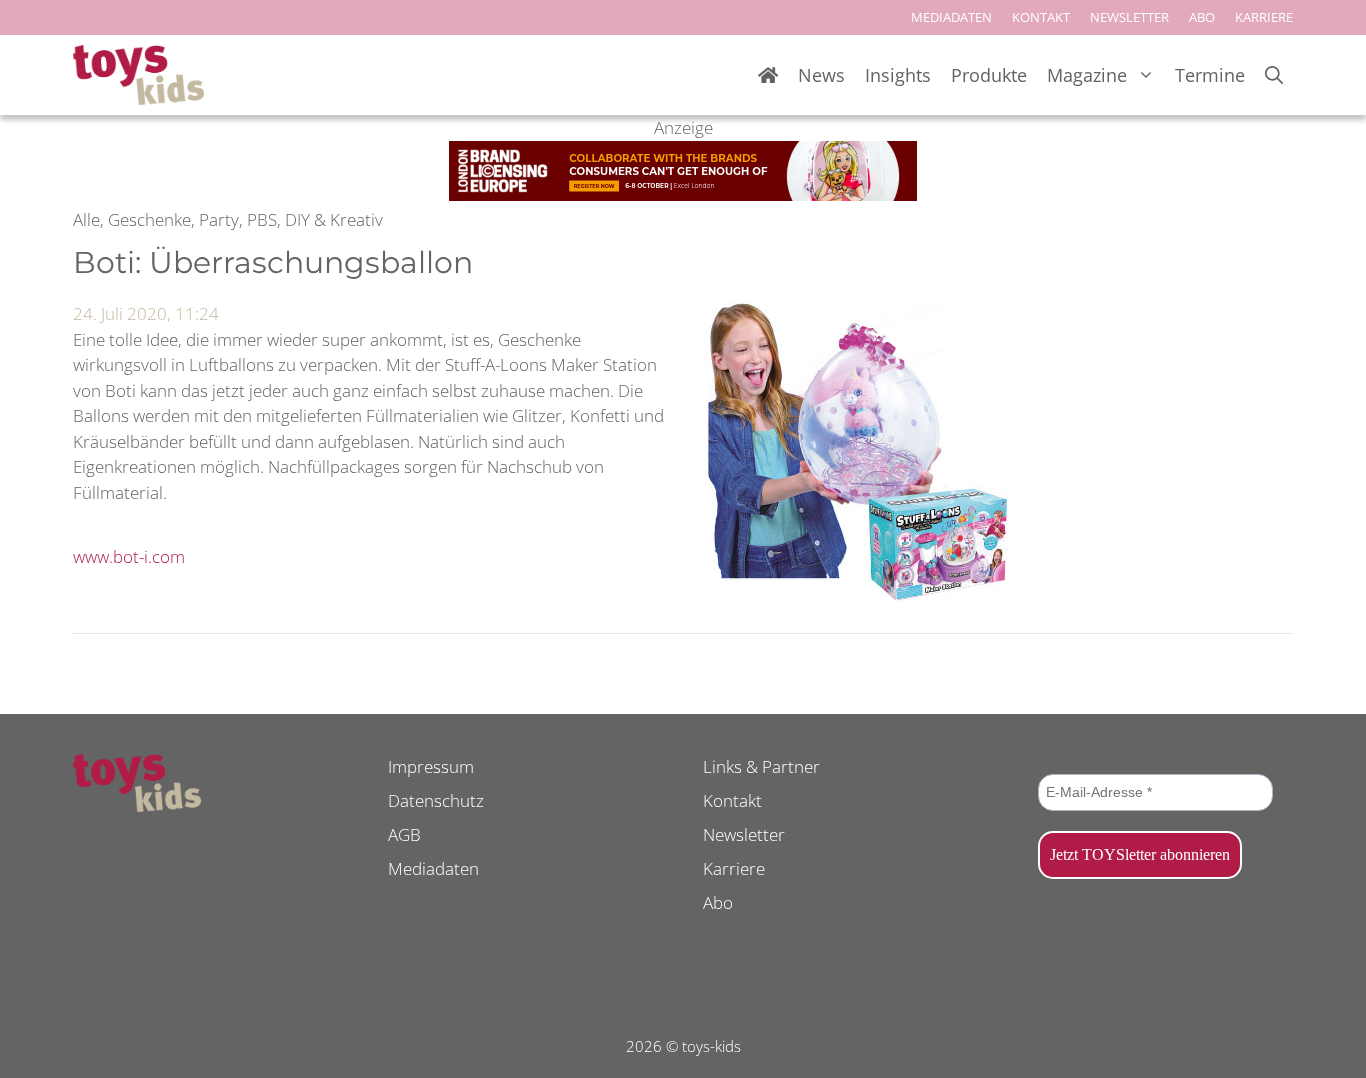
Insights (898, 75)
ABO (1202, 17)
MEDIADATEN (951, 17)
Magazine (1087, 75)
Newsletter (744, 834)
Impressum (431, 766)
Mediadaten (433, 868)
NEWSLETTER (1129, 17)
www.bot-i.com (129, 556)
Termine (1210, 75)
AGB (404, 834)
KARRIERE (1264, 17)
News (821, 75)
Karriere (734, 868)
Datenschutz (436, 800)
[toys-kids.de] (138, 75)
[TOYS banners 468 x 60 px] (683, 194)
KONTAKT (1041, 17)
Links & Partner (761, 766)
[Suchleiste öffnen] (1274, 75)
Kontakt (732, 800)
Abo (718, 902)
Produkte (989, 75)
